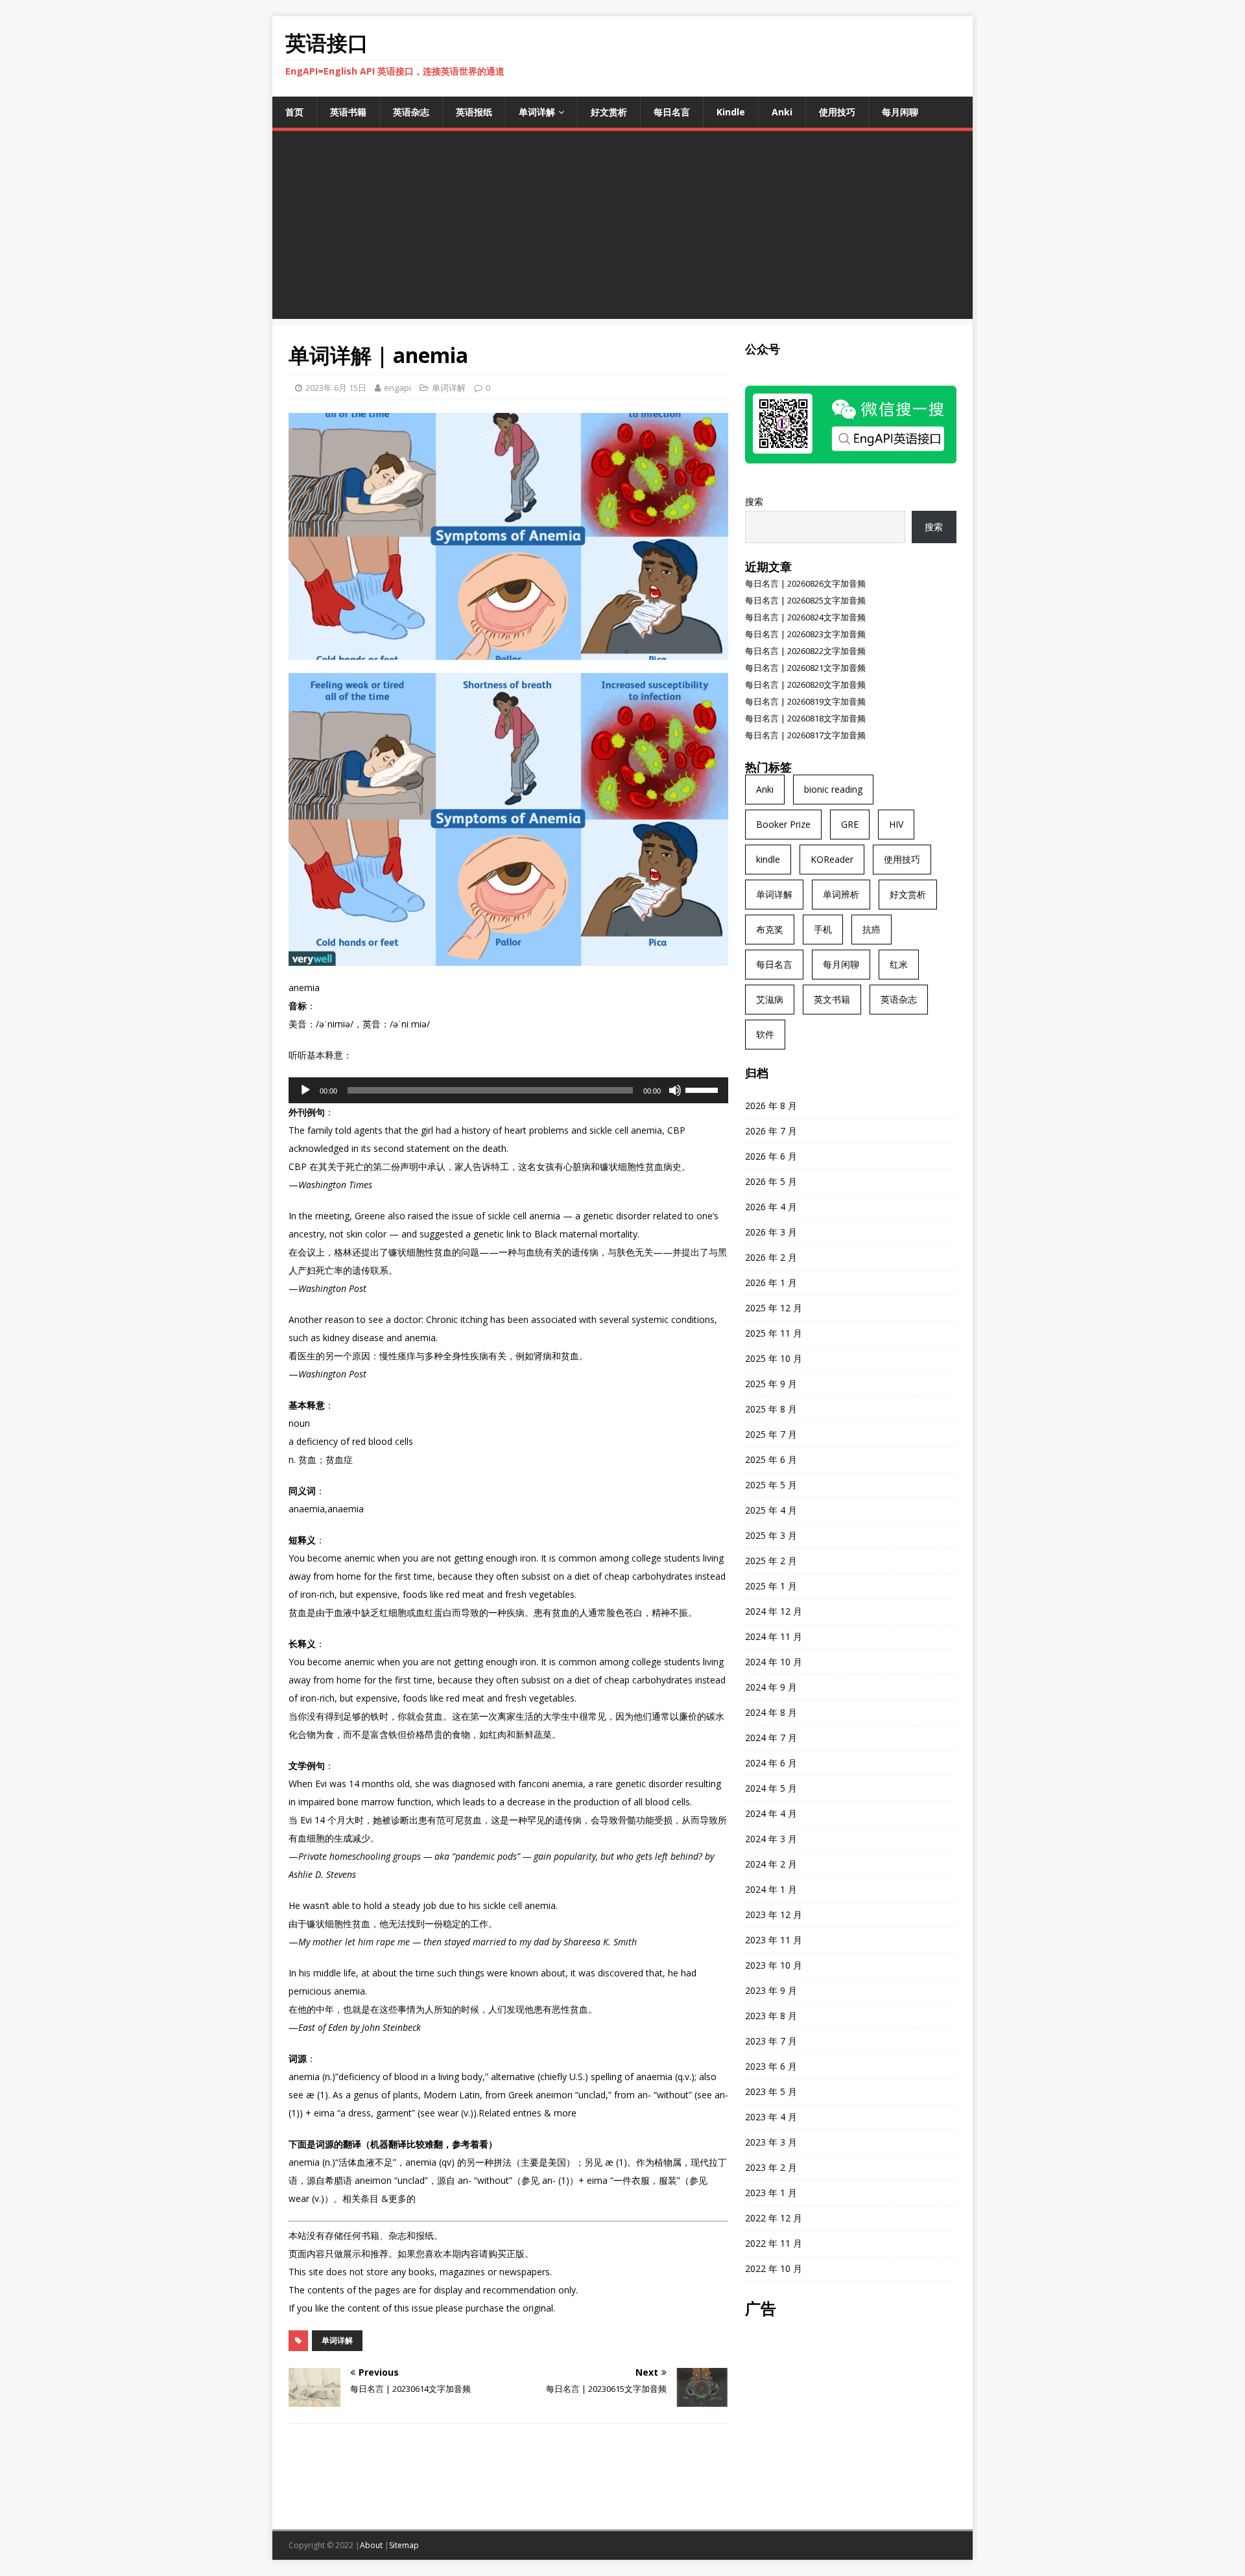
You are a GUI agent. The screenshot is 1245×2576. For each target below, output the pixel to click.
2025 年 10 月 (774, 1358)
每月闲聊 (900, 112)
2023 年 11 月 (774, 1940)
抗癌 (871, 929)
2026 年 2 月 (771, 1257)
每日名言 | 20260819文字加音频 (805, 701)
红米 (899, 964)
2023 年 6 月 (771, 2066)
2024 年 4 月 (771, 1813)
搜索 (754, 501)
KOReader (832, 859)
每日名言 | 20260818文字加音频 (805, 718)
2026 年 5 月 (771, 1181)
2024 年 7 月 (771, 1738)
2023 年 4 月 (771, 2117)
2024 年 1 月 (771, 1889)
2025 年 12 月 (774, 1308)
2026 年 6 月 (771, 1156)
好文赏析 (609, 112)
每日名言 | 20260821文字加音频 (805, 668)
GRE (850, 824)
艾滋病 (770, 999)
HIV (896, 824)
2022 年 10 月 (774, 2268)
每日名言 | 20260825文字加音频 (805, 600)
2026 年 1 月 (771, 1282)
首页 (294, 112)
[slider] (704, 1089)
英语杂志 (411, 112)
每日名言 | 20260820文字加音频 (805, 685)
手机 (823, 929)
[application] (508, 1090)
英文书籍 (832, 999)
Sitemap (404, 2545)
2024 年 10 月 (774, 1662)
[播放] (305, 1090)
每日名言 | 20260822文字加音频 (805, 651)
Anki (782, 112)
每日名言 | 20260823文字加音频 (805, 634)
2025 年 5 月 (771, 1485)
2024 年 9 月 (771, 1687)
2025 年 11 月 (774, 1333)
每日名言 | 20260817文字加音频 (805, 735)
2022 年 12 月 (774, 2218)
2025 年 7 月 (771, 1434)
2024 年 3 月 (771, 1839)
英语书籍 (348, 112)
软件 (765, 1034)
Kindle (731, 112)
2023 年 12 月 (774, 1914)
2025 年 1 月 (771, 1586)
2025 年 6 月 (771, 1459)
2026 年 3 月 (771, 1232)
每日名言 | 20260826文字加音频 (805, 583)
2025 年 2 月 (771, 1561)
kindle (768, 859)
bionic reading (833, 789)
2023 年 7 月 (771, 2041)
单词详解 (537, 112)
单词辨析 (841, 894)
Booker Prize (783, 824)
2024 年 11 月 (774, 1636)
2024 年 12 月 (774, 1611)
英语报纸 (474, 112)
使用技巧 (837, 112)
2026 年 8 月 (771, 1106)
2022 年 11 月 (774, 2243)
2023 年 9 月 (771, 1990)
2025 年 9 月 (771, 1384)
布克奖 (770, 929)
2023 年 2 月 (771, 2167)
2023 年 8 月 (771, 2016)
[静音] (675, 1090)
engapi (397, 388)
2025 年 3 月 (771, 1535)
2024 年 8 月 (771, 1712)
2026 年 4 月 (771, 1207)
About (371, 2545)
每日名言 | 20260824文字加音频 (805, 617)
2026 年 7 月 (771, 1131)
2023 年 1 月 (771, 2193)
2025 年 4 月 (771, 1510)
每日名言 (672, 112)
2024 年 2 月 (771, 1864)
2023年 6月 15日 (336, 388)
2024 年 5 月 (771, 1788)
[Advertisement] (622, 228)
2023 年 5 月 (771, 2091)
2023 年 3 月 (771, 2142)
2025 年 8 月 (771, 1409)
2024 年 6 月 (771, 1763)
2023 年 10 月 (774, 1965)
